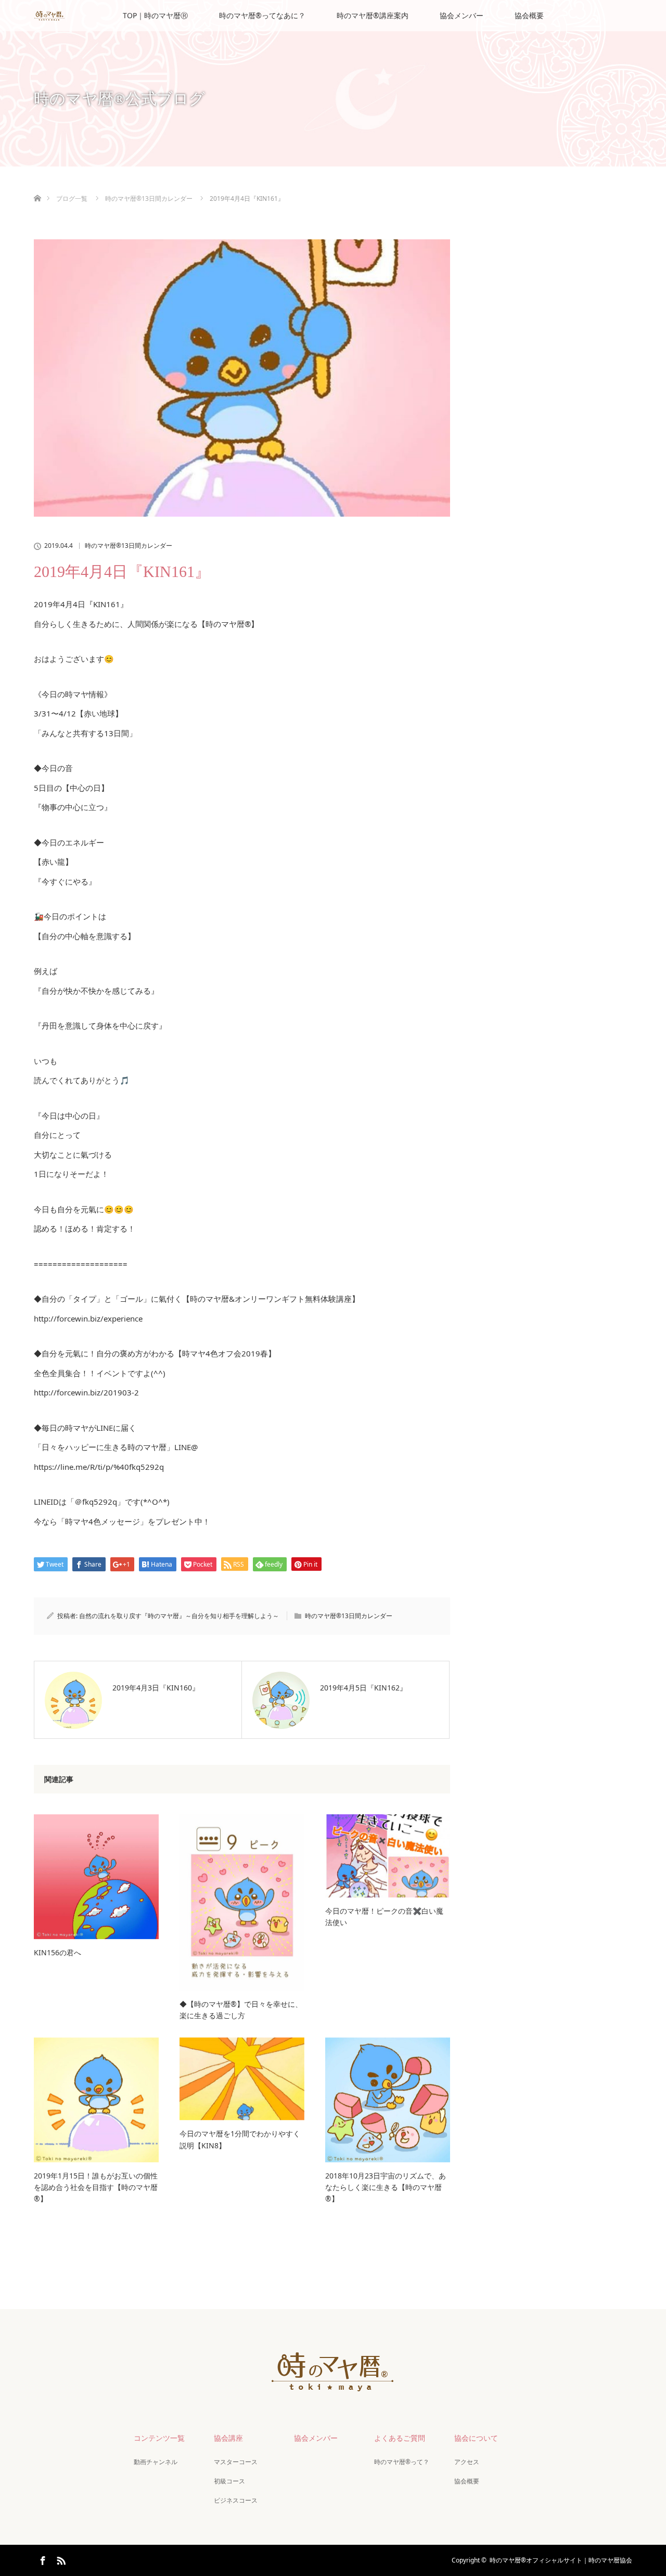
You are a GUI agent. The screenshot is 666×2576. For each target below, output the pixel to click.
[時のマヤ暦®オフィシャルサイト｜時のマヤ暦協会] (333, 2385)
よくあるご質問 (400, 2438)
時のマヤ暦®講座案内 (373, 15)
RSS (60, 2559)
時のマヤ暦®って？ (402, 2462)
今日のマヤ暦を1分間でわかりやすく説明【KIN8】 (240, 2139)
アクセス (467, 2462)
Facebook (42, 2559)
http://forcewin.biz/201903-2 (86, 1392)
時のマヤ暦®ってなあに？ (262, 15)
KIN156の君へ (57, 1952)
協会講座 (228, 2438)
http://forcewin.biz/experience (88, 1318)
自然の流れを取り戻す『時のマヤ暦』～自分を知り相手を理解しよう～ (179, 1616)
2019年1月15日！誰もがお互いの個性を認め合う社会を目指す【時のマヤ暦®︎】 (96, 2187)
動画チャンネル (156, 2462)
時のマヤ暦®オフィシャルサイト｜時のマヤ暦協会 (561, 2560)
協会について (476, 2438)
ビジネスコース (236, 2500)
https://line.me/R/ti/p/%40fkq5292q (99, 1467)
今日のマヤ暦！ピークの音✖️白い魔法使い (384, 1917)
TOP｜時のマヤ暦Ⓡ (155, 15)
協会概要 (529, 15)
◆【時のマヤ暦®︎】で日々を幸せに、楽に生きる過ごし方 (241, 2010)
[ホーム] (37, 186)
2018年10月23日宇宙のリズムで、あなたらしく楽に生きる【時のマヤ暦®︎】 (386, 2187)
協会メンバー (462, 15)
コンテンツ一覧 (159, 2438)
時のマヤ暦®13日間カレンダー (129, 546)
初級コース (229, 2481)
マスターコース (236, 2462)
